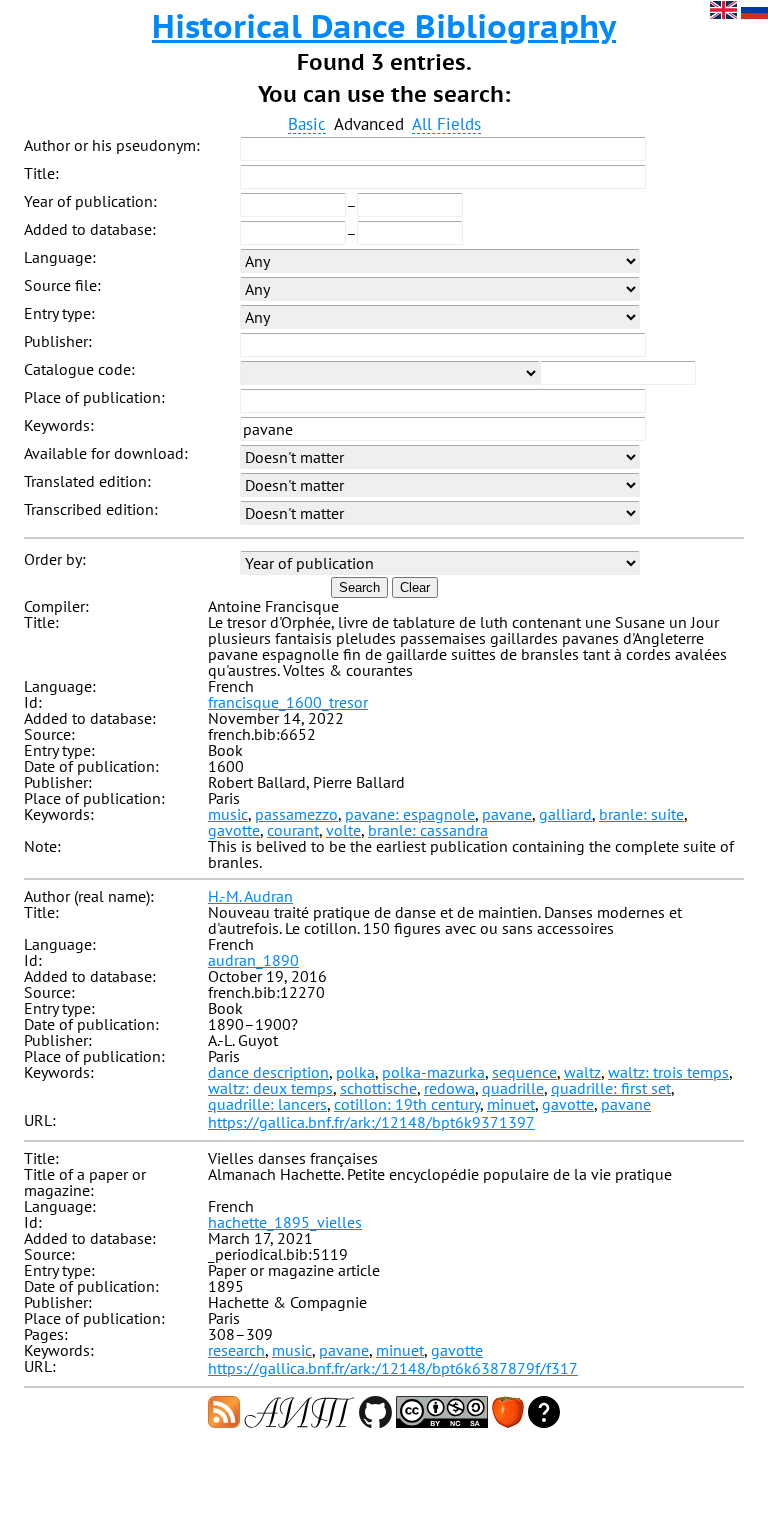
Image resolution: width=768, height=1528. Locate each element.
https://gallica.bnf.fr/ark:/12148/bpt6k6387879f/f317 (393, 1368)
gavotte (234, 830)
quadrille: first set (611, 1088)
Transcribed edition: (91, 509)
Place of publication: (94, 397)
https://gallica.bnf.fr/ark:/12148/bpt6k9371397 (371, 1122)
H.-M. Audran (250, 896)
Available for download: (106, 453)
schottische (378, 1088)
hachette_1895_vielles (285, 1222)
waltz (582, 1072)
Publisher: (58, 341)
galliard (565, 814)
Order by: (55, 559)
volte (343, 830)
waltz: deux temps (270, 1088)
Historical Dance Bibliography (384, 26)
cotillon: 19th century (407, 1104)
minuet (511, 1104)
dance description (268, 1072)
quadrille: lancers (267, 1104)
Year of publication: (90, 201)
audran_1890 (253, 960)
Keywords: (59, 425)
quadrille (513, 1088)
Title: (41, 173)
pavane (507, 814)
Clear (415, 587)
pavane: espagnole (410, 814)
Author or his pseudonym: (112, 145)
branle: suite (641, 814)
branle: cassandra (428, 830)
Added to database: (90, 229)
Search (359, 587)
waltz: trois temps (668, 1072)
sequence (524, 1072)
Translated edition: (87, 481)
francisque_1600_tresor (288, 702)
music (228, 814)
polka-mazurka (433, 1072)
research (236, 1350)
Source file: (62, 285)
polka (355, 1072)
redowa (449, 1088)
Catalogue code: (79, 369)
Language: (60, 257)
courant (293, 830)
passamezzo (296, 814)
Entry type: (59, 313)
